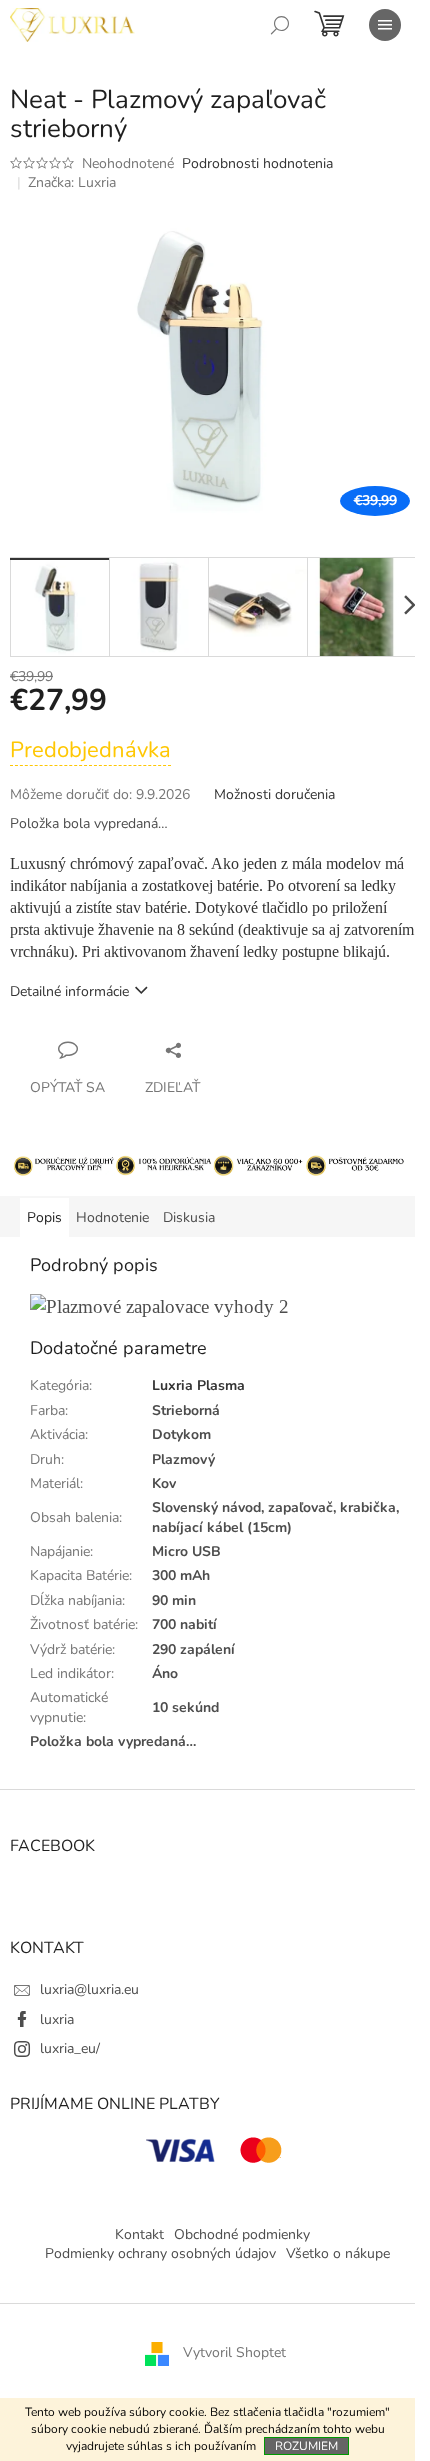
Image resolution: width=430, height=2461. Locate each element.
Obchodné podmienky (242, 2234)
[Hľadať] (280, 25)
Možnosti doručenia (274, 794)
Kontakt (139, 2234)
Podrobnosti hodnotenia (257, 163)
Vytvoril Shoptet (234, 2352)
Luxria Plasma (198, 1385)
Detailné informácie (69, 991)
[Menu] (385, 25)
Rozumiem (306, 2446)
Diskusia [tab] (189, 1217)
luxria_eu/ (70, 2048)
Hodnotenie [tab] (112, 1217)
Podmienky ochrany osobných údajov (160, 2253)
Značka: (72, 182)
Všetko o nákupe (338, 2253)
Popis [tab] (44, 1217)
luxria (57, 2019)
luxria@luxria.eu (89, 1989)
